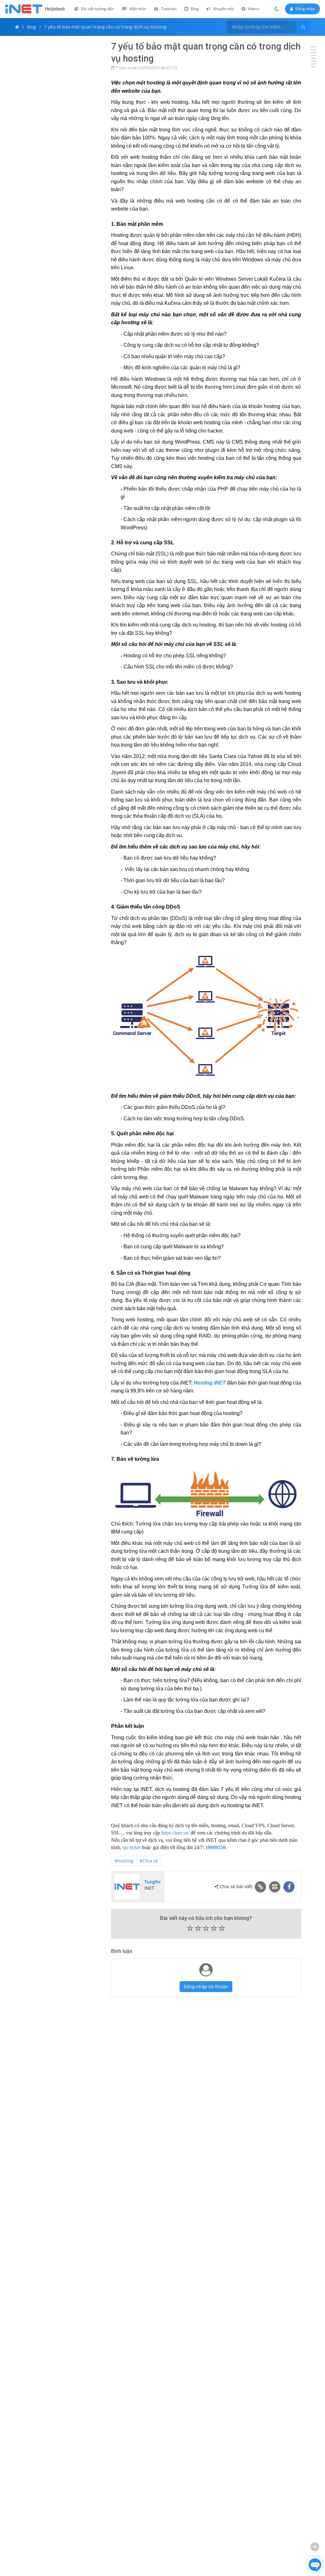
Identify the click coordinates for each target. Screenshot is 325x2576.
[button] (206, 1929)
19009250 (216, 1847)
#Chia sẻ (149, 1861)
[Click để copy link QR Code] (275, 1887)
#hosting (124, 1861)
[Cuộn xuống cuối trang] (315, 2547)
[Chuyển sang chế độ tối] (277, 9)
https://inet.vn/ (175, 1833)
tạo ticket (132, 1847)
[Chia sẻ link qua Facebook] (289, 1887)
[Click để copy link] (260, 1887)
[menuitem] (94, 9)
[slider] (206, 1930)
